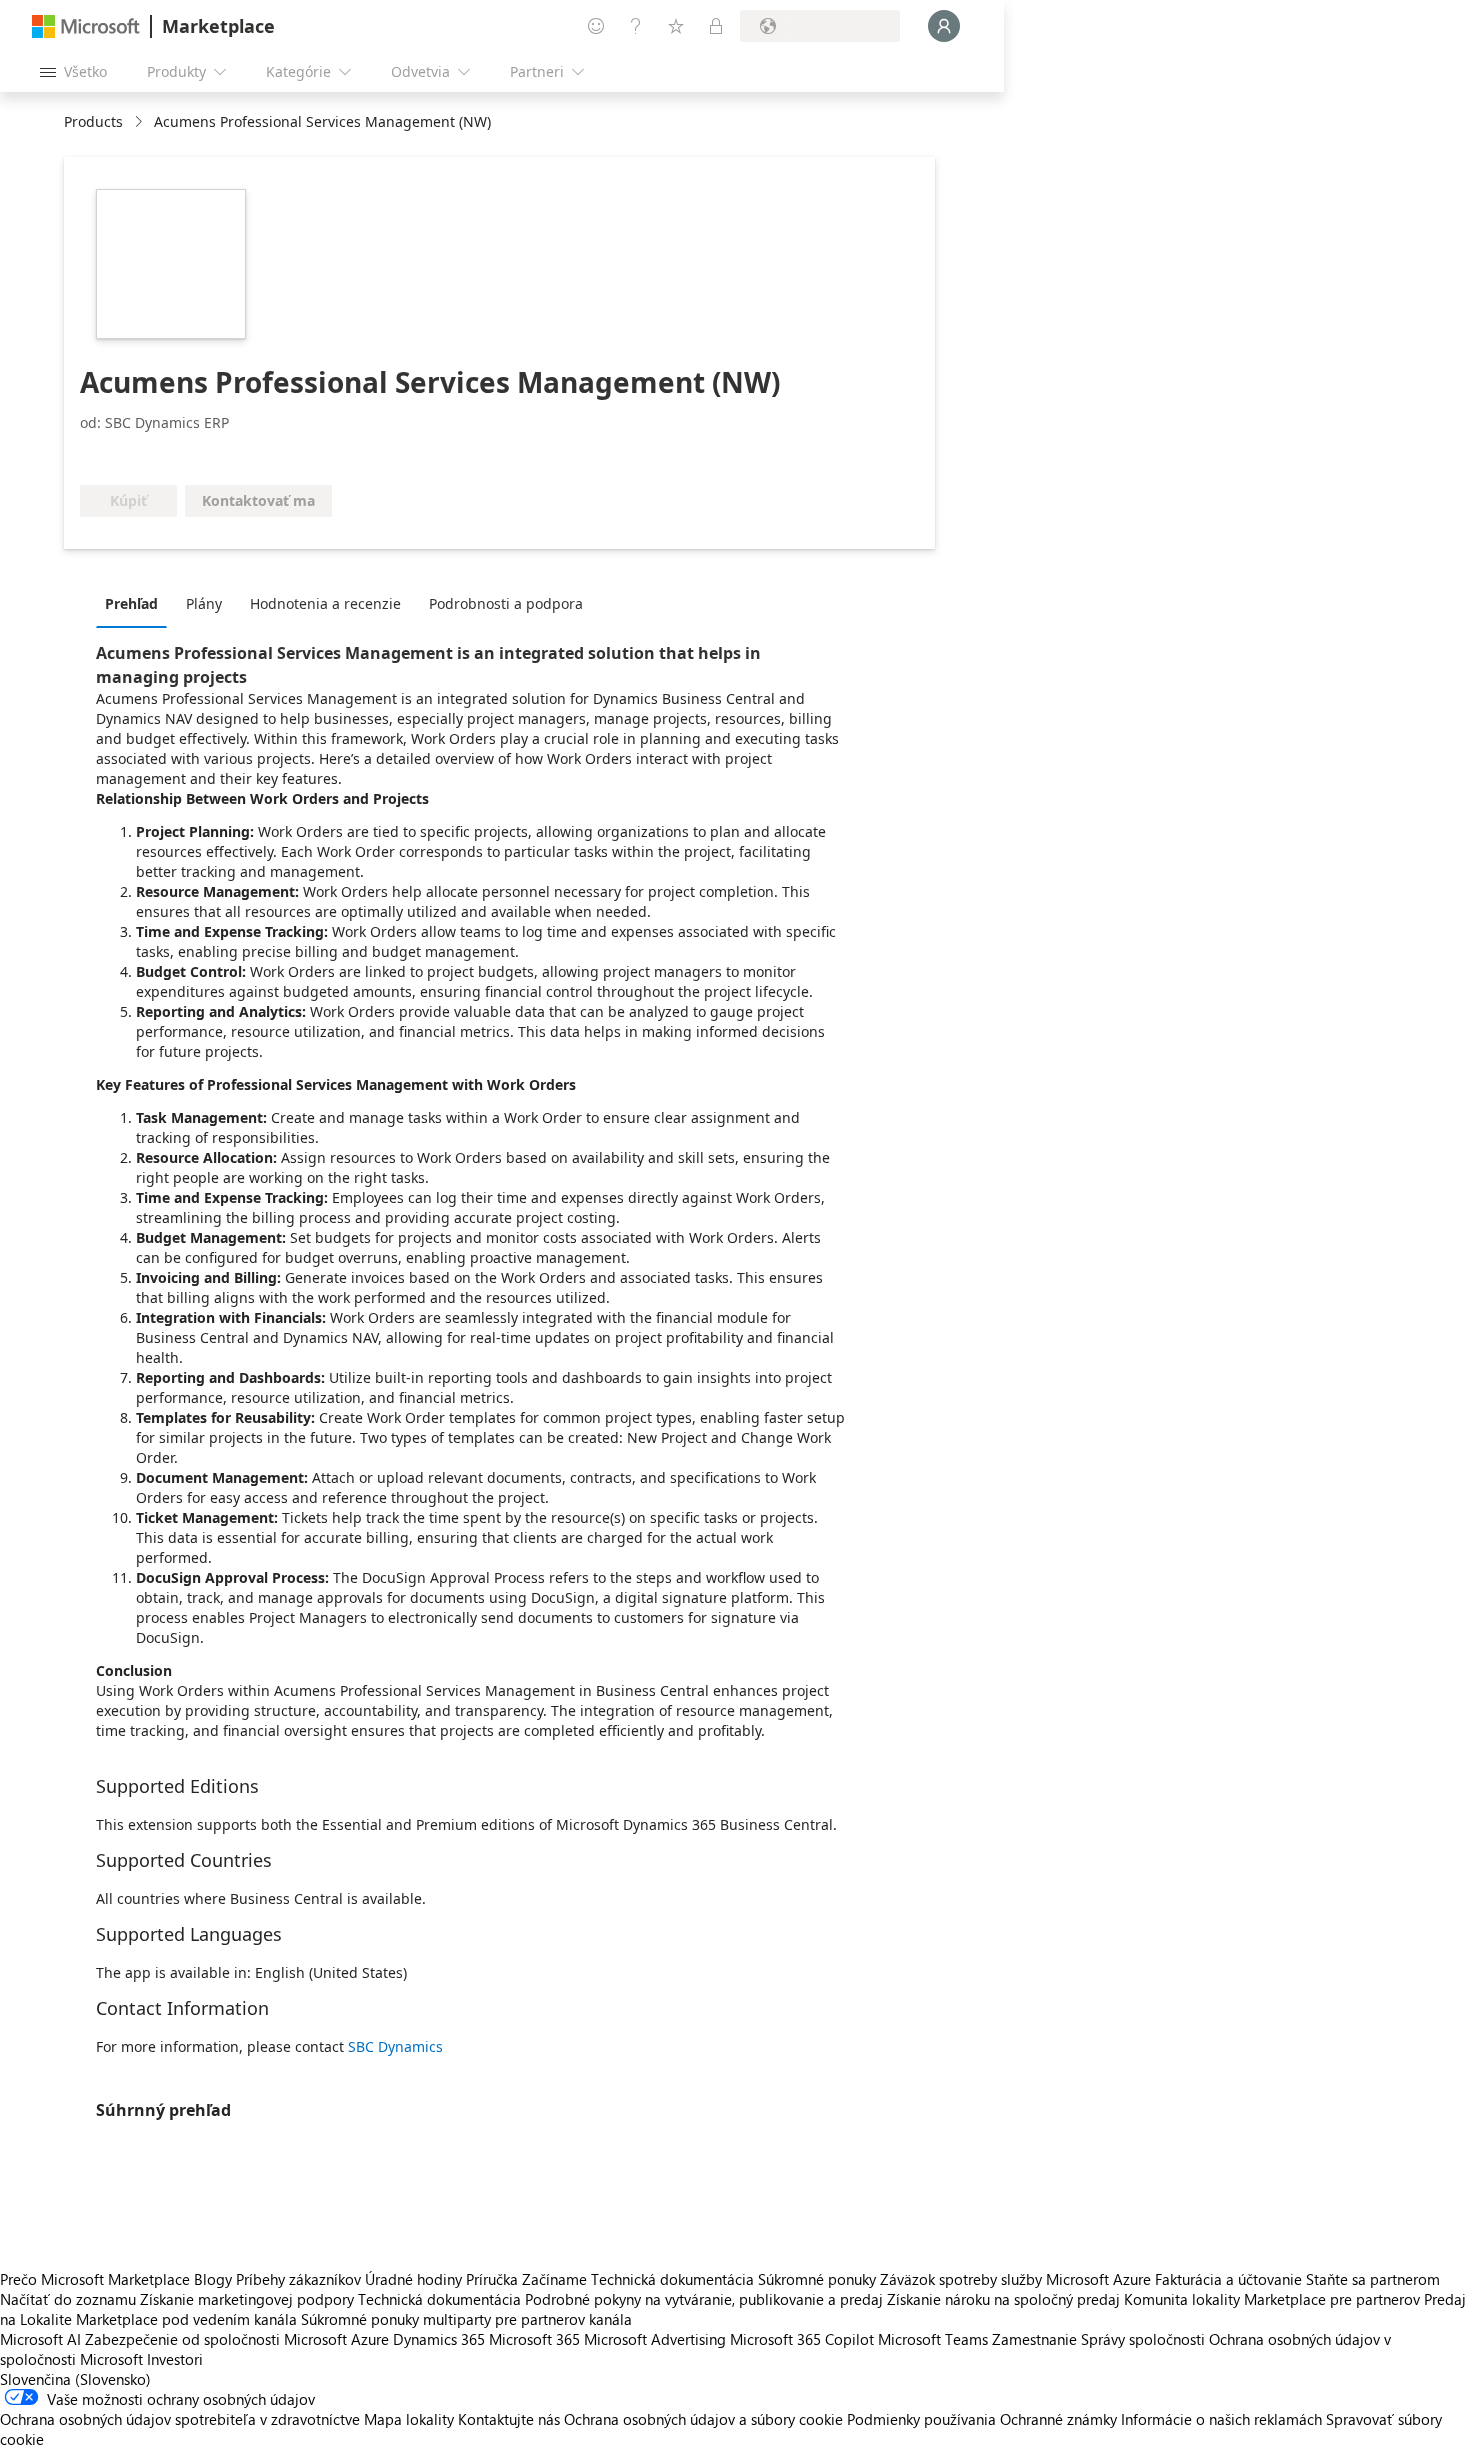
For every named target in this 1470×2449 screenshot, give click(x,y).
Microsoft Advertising (655, 2339)
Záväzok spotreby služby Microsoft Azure (1017, 2279)
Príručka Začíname (526, 2279)
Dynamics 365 (439, 2339)
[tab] (136, 603)
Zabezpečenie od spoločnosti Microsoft (216, 2339)
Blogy (213, 2279)
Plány (204, 603)
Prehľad (131, 603)
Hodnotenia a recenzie (325, 603)
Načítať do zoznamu (68, 2299)
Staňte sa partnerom (1373, 2279)
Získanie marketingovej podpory (247, 2299)
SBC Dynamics (395, 2046)
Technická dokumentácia (672, 2279)
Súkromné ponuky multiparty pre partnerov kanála (466, 2319)
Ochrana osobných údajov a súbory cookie (703, 2419)
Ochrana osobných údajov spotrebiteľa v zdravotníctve (180, 2419)
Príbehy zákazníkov (298, 2279)
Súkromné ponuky (817, 2279)
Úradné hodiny (413, 2279)
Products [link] (93, 121)
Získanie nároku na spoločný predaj (1003, 2299)
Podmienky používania (921, 2419)
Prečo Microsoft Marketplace (95, 2279)
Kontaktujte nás (509, 2419)
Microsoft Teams (933, 2339)
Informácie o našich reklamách (1221, 2419)
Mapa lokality (409, 2419)
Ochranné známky (1058, 2419)
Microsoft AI (40, 2339)
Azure (370, 2339)
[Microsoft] (86, 26)
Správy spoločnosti (1143, 2339)
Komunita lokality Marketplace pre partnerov (1272, 2299)
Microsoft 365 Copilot (802, 2339)
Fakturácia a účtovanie (1228, 2279)
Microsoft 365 (534, 2339)
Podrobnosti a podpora (506, 603)
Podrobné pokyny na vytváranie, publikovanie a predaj (704, 2299)
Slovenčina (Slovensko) (75, 2379)
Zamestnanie (1034, 2339)
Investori (175, 2359)
